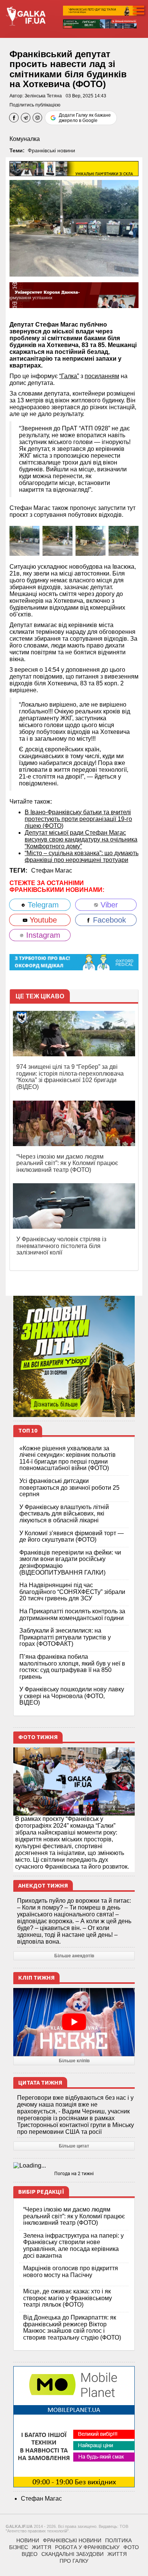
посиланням (102, 376)
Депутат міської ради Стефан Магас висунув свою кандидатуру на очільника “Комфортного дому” (81, 839)
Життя (42, 2547)
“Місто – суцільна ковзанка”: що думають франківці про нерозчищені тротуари (82, 856)
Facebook (108, 920)
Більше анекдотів (74, 1956)
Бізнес (19, 2547)
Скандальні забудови (72, 2554)
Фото (131, 2547)
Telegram (42, 905)
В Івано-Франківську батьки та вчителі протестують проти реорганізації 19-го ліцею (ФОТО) (78, 819)
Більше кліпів (74, 2061)
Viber (108, 905)
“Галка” (69, 376)
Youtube (42, 920)
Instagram (42, 935)
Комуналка (25, 139)
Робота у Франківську (87, 2547)
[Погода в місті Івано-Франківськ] (74, 2166)
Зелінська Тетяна (43, 96)
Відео (30, 2554)
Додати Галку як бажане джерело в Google (85, 118)
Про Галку (74, 2561)
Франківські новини (51, 150)
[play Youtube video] (74, 2022)
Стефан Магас (52, 870)
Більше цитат (74, 2146)
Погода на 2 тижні (74, 2174)
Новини (28, 2540)
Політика (118, 2540)
